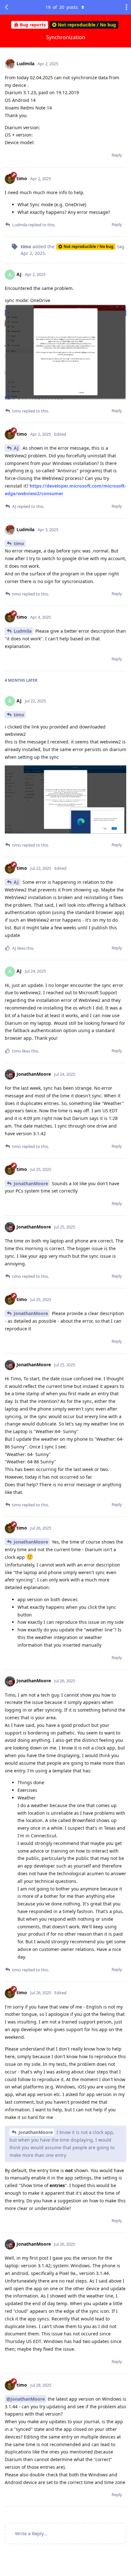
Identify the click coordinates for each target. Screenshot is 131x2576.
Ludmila (23, 631)
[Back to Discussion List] (6, 7)
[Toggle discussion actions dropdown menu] (125, 7)
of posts (62, 7)
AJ (16, 448)
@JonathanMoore (26, 2399)
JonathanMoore (31, 1183)
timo (19, 543)
